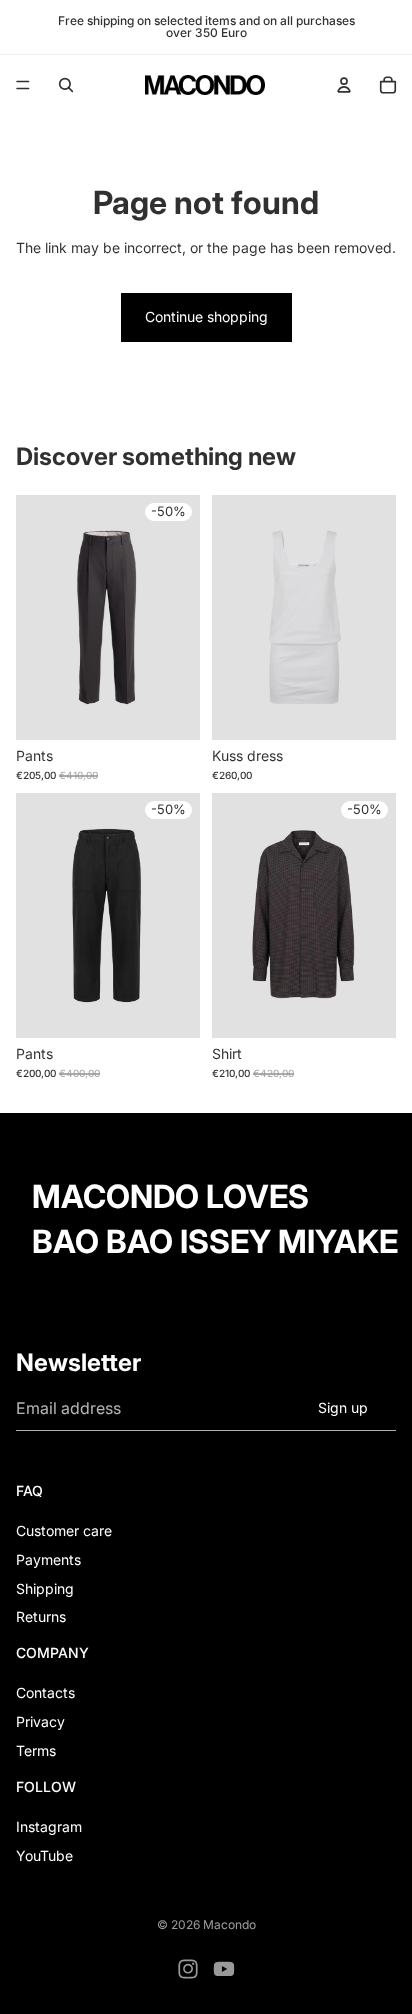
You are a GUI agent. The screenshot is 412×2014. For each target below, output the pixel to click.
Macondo (229, 1924)
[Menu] (23, 85)
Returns (41, 1616)
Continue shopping (206, 316)
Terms (36, 1750)
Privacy (40, 1721)
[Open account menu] (344, 85)
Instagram (49, 1826)
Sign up (343, 1407)
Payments (48, 1559)
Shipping (45, 1588)
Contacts (45, 1692)
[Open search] (66, 85)
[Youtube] (224, 1969)
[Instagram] (188, 1969)
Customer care (64, 1530)
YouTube (44, 1855)
